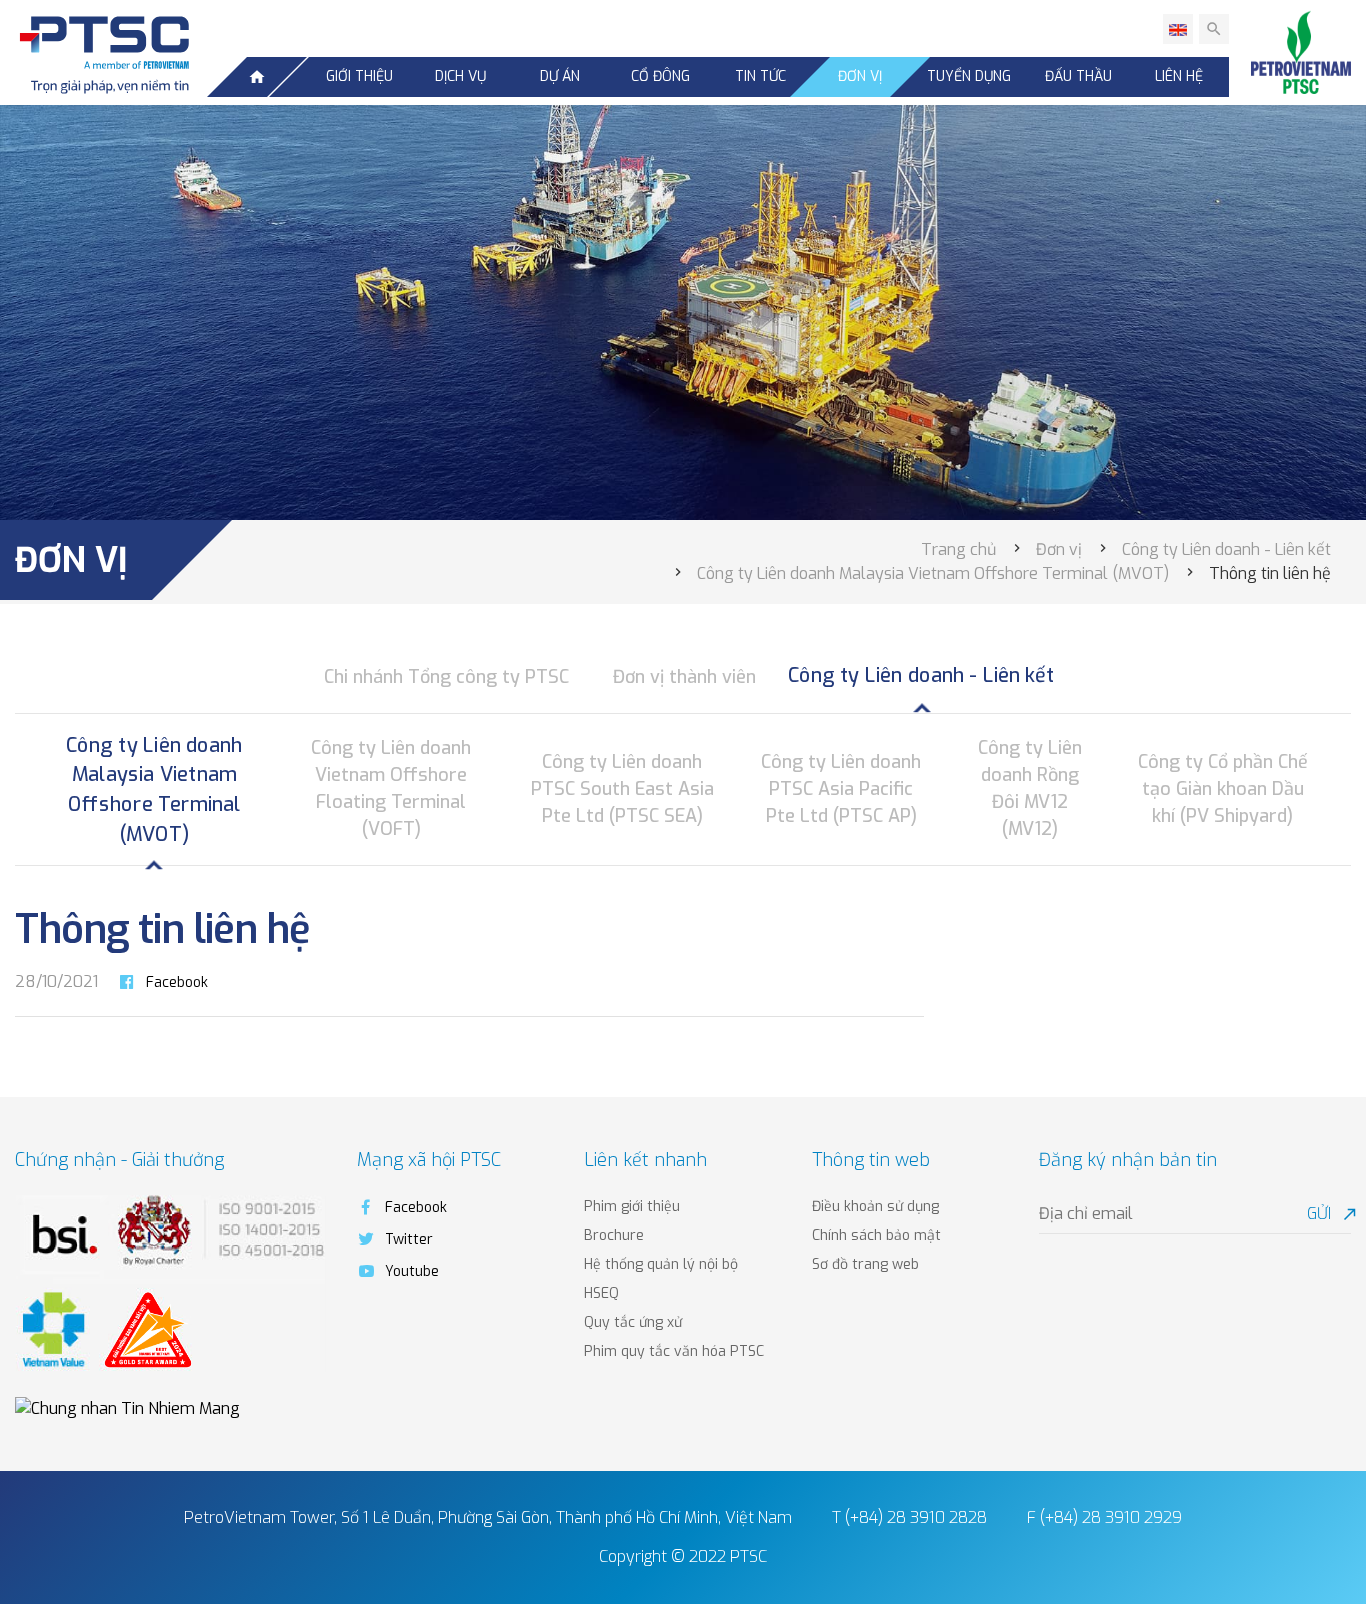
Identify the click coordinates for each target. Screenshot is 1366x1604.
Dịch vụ (460, 76)
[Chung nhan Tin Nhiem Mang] (127, 1407)
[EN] (1178, 29)
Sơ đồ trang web (865, 1264)
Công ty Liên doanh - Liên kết (920, 676)
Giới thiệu (359, 76)
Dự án (560, 76)
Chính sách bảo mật (876, 1235)
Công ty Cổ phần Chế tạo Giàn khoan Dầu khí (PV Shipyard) (1223, 789)
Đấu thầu (1078, 76)
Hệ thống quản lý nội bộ (661, 1264)
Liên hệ (1179, 76)
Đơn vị (860, 76)
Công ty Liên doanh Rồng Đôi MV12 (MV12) (1030, 788)
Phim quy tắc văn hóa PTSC (674, 1351)
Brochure (614, 1235)
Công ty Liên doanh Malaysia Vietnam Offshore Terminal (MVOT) (154, 789)
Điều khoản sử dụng (875, 1206)
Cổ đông (660, 76)
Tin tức (760, 76)
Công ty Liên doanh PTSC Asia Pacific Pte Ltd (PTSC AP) (841, 789)
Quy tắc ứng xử (633, 1322)
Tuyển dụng (969, 76)
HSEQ (601, 1293)
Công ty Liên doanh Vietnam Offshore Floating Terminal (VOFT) (391, 788)
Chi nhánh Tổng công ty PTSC (446, 677)
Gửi (1329, 1213)
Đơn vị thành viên (684, 677)
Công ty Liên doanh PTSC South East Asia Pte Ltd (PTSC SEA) (622, 789)
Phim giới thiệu (632, 1206)
